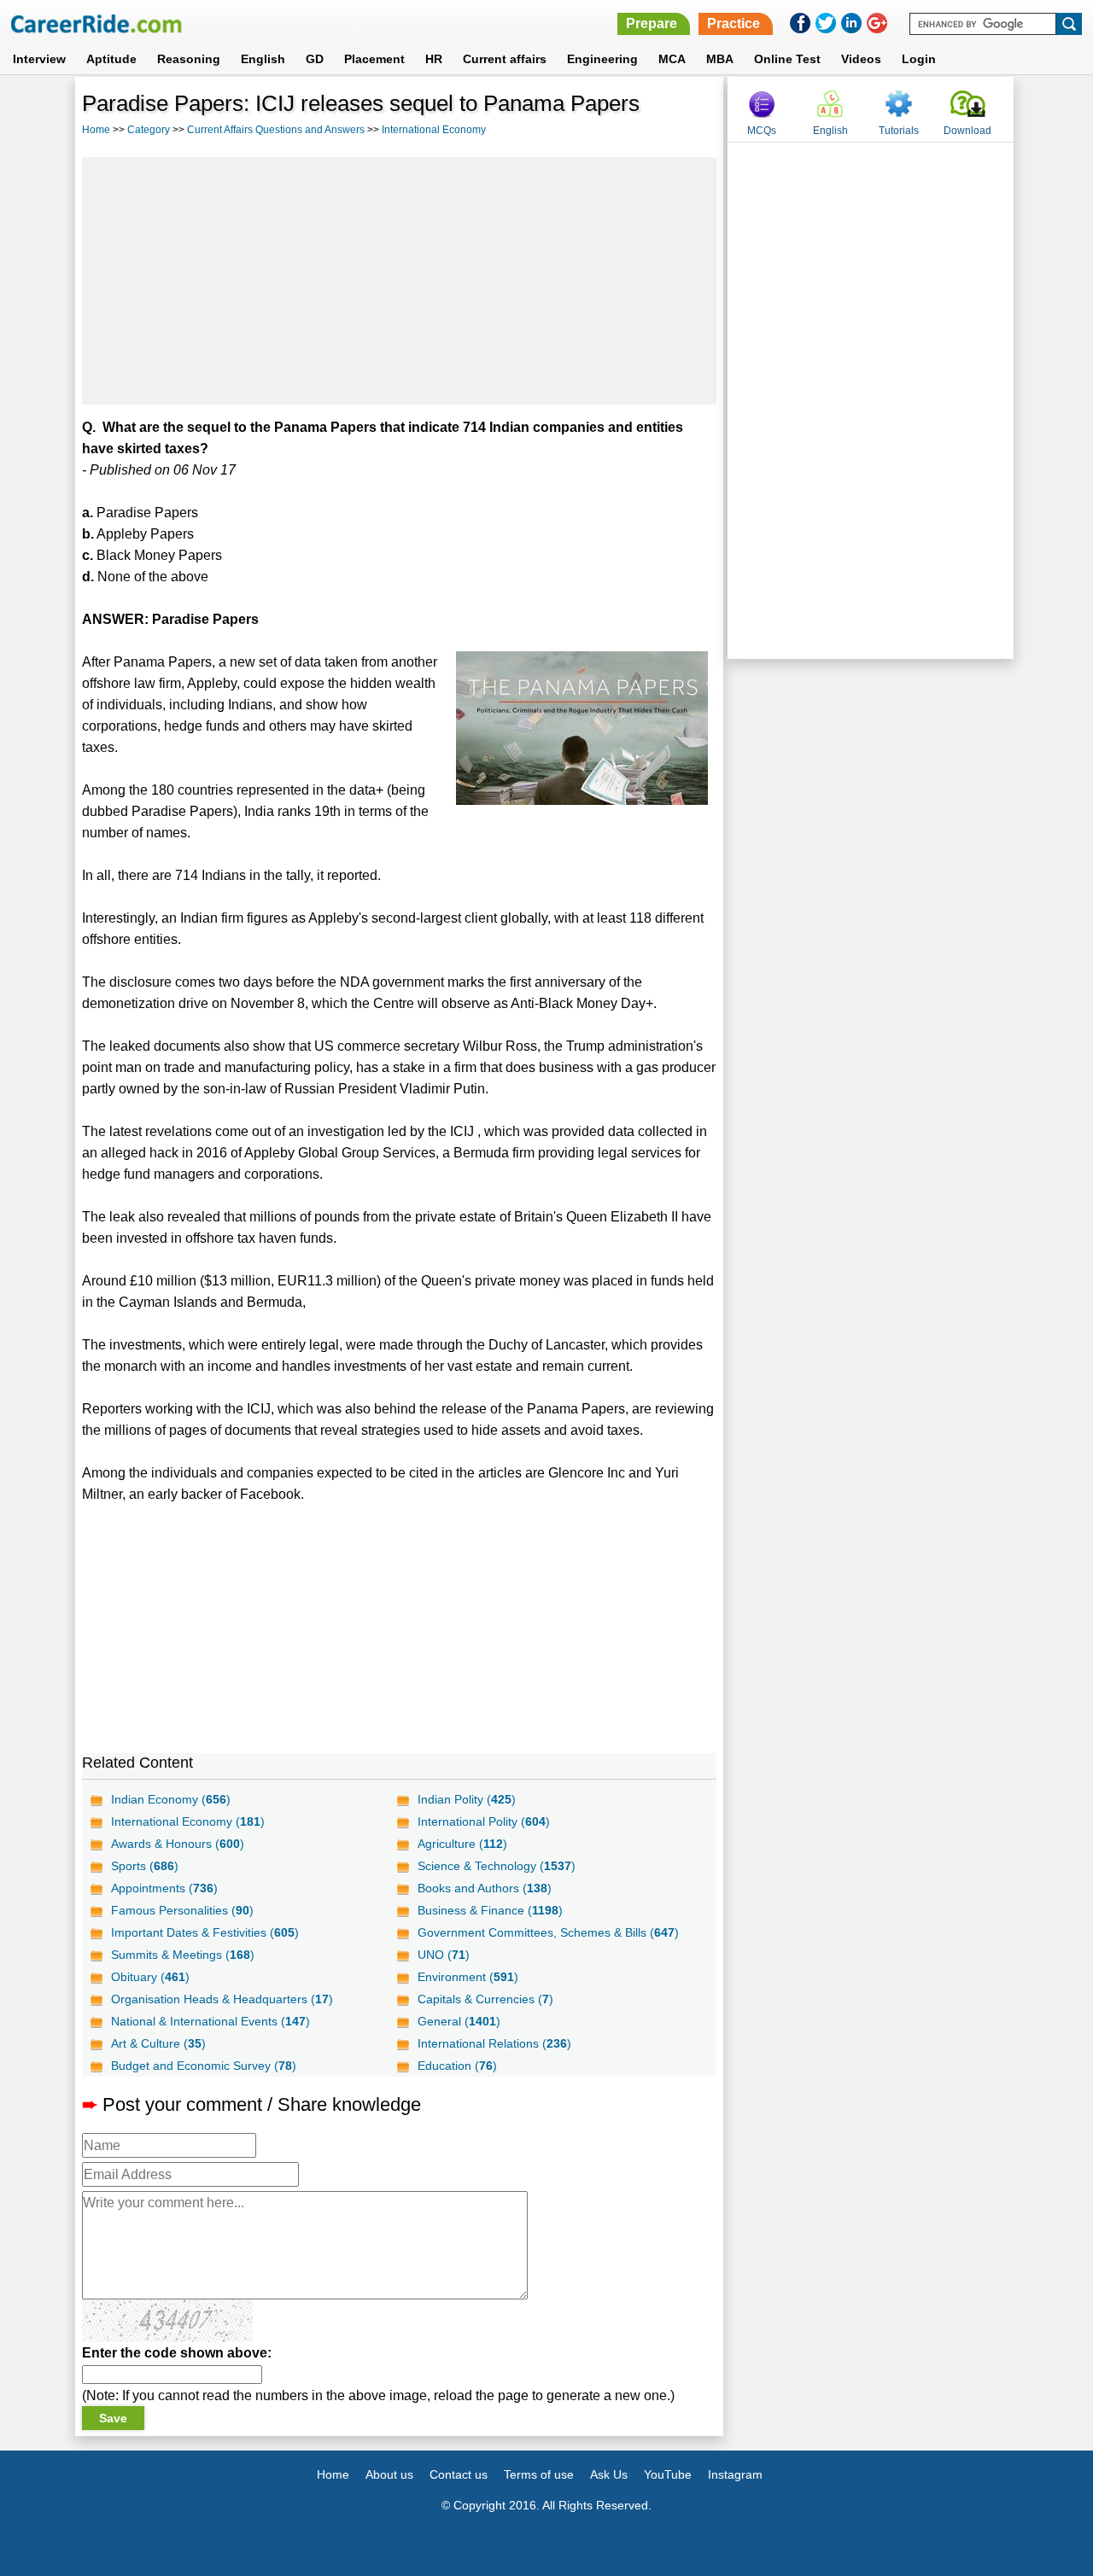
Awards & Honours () (178, 1844)
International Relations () (494, 2043)
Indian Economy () (171, 1799)
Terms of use (539, 2474)
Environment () (468, 1977)
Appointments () (164, 1888)
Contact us (459, 2474)
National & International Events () (210, 2021)
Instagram (735, 2474)
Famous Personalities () (182, 1910)
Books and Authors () (485, 1888)
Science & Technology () (497, 1866)
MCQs (762, 131)
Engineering (602, 59)
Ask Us (609, 2474)
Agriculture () (462, 1844)
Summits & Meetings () (183, 1955)
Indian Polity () (467, 1799)
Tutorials (899, 131)
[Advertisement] (400, 281)
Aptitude (111, 59)
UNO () (444, 1955)
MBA (720, 59)
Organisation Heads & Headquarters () (222, 1999)
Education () (457, 2066)
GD (315, 59)
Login (919, 59)
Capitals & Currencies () (485, 1999)
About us (389, 2474)
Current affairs (505, 59)
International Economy (434, 130)
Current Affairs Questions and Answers (276, 130)
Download (967, 131)
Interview (39, 59)
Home (96, 130)
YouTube (668, 2474)
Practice (734, 23)
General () (459, 2021)
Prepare (652, 23)
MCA (672, 59)
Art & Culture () (158, 2043)
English (263, 59)
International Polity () (484, 1821)
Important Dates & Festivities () (205, 1932)
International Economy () (188, 1821)
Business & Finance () (490, 1910)
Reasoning (189, 59)
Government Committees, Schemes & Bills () (548, 1932)
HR (434, 59)
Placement (374, 59)
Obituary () (150, 1977)
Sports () (145, 1866)
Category (149, 130)
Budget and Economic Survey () (204, 2066)
